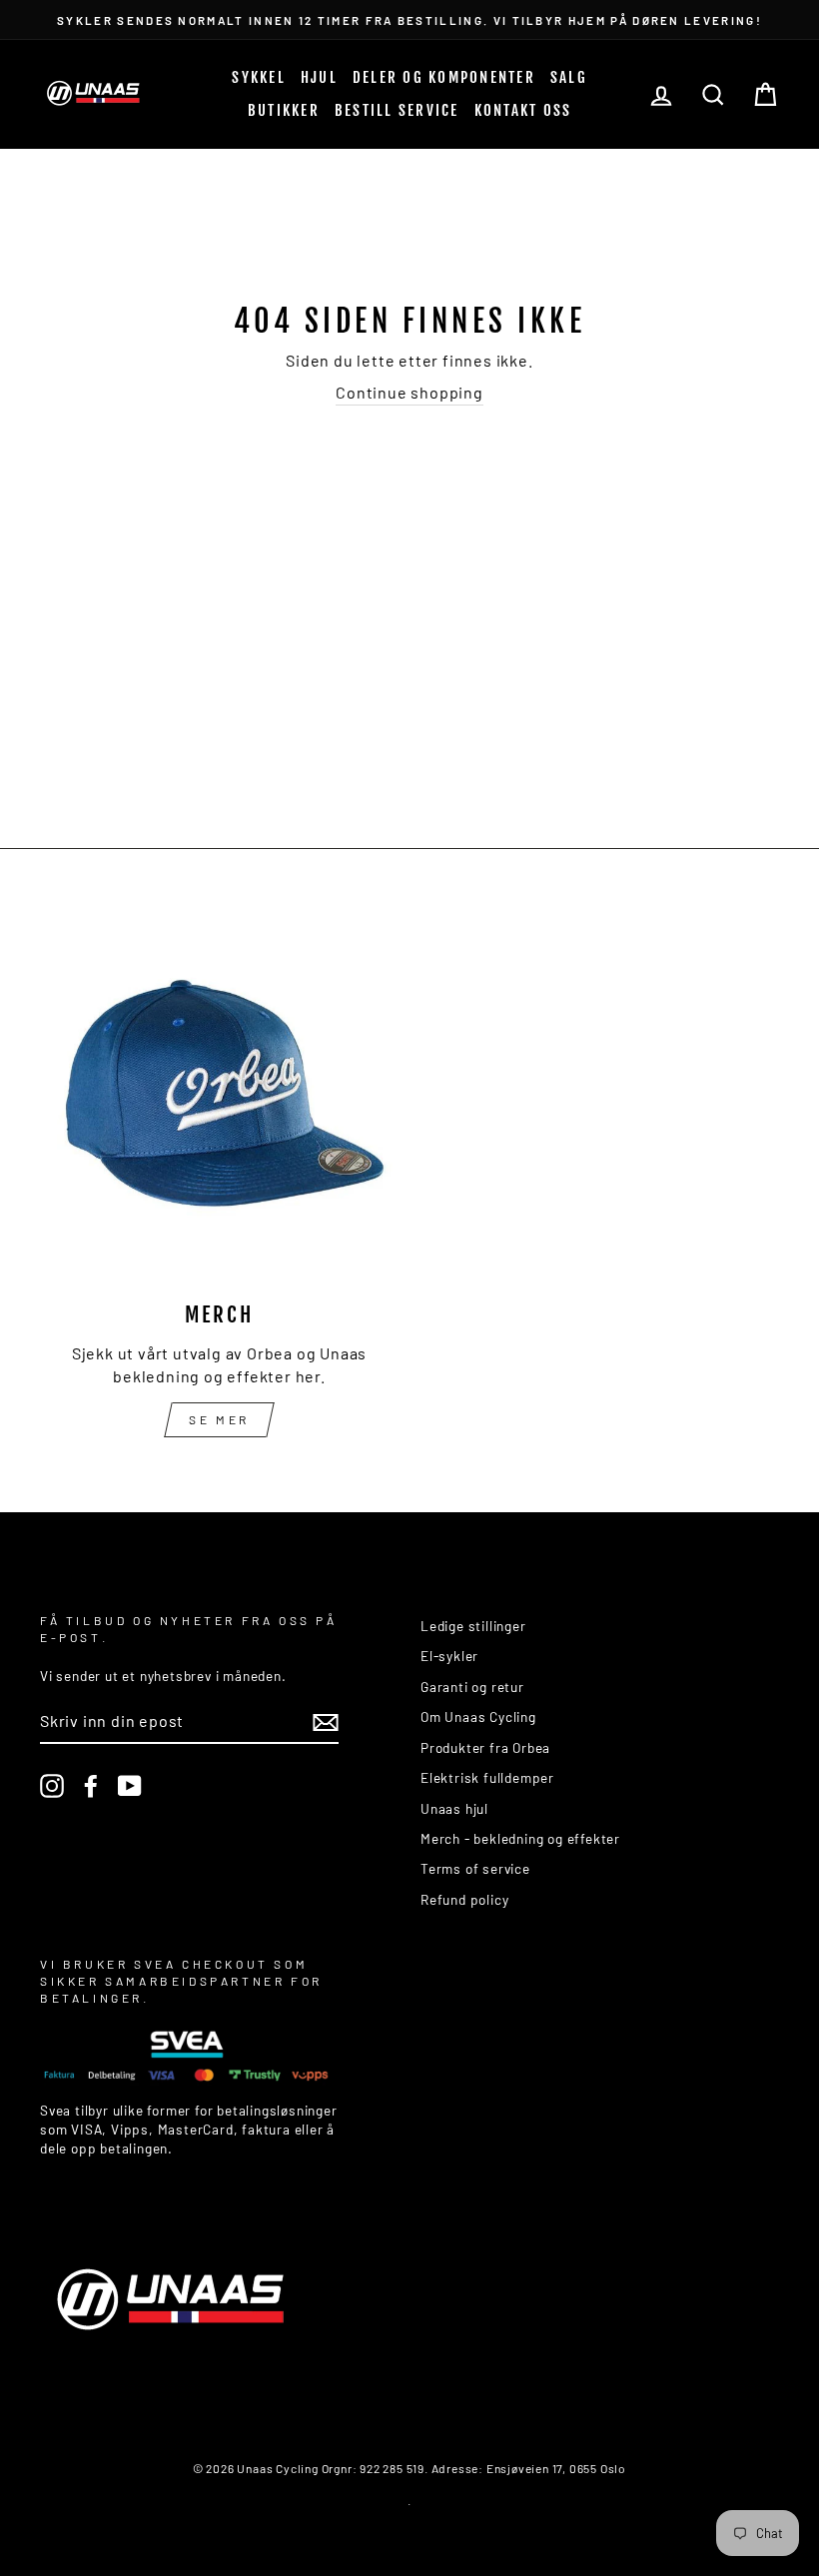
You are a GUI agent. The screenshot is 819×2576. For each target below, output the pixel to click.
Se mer (219, 1419)
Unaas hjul (454, 1808)
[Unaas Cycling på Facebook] (91, 1786)
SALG (569, 77)
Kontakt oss (523, 110)
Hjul (319, 77)
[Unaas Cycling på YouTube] (130, 1786)
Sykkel (259, 77)
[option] (409, 19)
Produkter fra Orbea (485, 1747)
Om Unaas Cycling (478, 1717)
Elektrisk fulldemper (487, 1777)
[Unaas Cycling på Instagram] (52, 1786)
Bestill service (397, 110)
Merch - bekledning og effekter (520, 1838)
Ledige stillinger (473, 1626)
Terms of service (475, 1868)
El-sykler (449, 1656)
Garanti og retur (472, 1687)
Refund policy (464, 1899)
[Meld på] (326, 1721)
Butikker (284, 110)
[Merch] (219, 1103)
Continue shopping (409, 392)
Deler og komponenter (444, 77)
